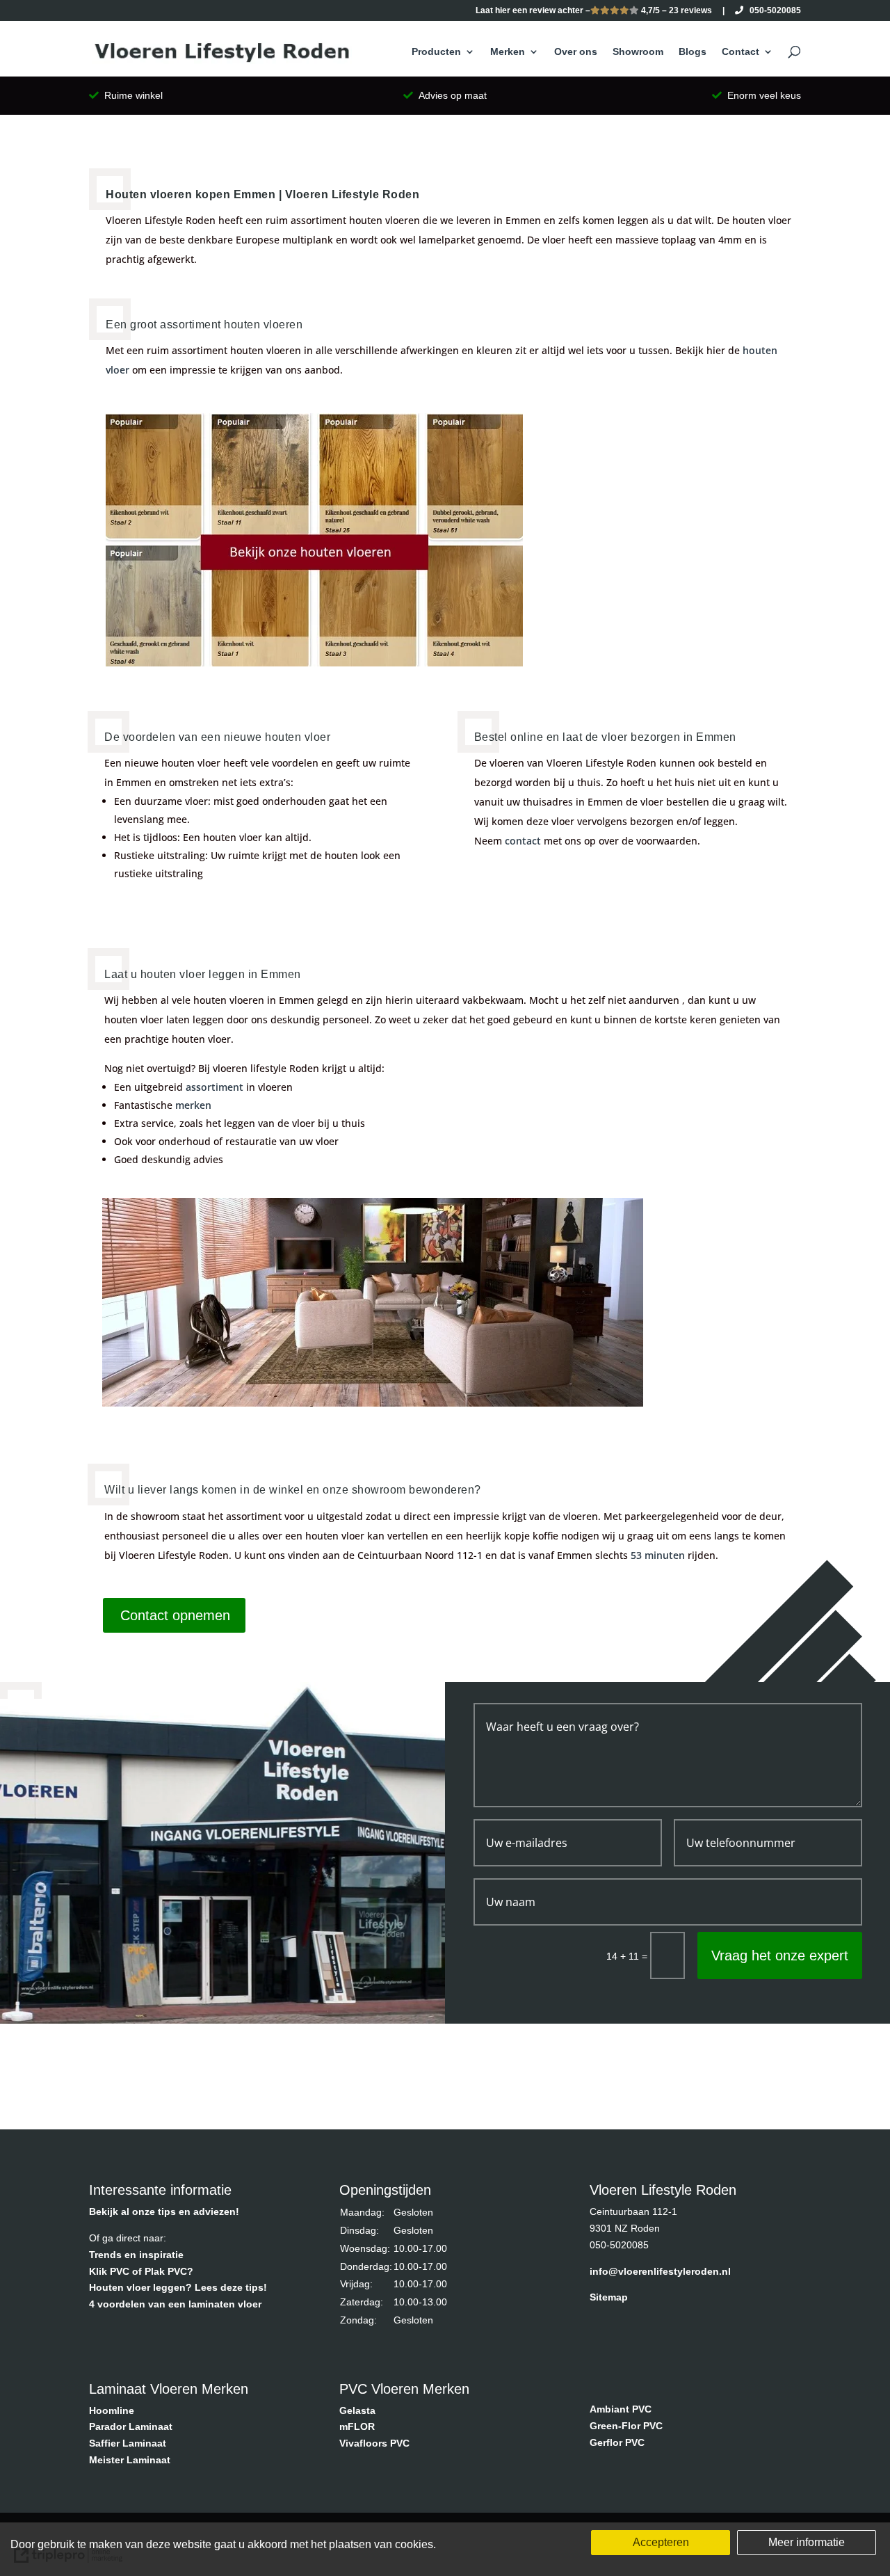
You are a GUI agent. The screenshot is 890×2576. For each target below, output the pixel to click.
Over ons (576, 52)
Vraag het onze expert (780, 1955)
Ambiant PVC (621, 2409)
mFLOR (357, 2426)
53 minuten (658, 1555)
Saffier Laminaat (128, 2443)
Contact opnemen (175, 1615)
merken (193, 1105)
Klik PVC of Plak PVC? (141, 2271)
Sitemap (609, 2297)
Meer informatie (807, 2542)
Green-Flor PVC (626, 2426)
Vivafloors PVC (374, 2443)
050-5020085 (772, 11)
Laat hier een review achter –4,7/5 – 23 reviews (594, 11)
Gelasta (357, 2410)
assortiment (215, 1087)
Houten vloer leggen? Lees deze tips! (178, 2287)
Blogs (693, 52)
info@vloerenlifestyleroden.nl (660, 2271)
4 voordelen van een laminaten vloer (175, 2304)
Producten (436, 52)
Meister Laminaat (130, 2460)
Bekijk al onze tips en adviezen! (164, 2211)
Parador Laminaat (131, 2426)
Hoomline (112, 2410)
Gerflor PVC (617, 2442)
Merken (508, 52)
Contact (741, 52)
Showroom (638, 52)
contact (523, 841)
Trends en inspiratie (136, 2255)
